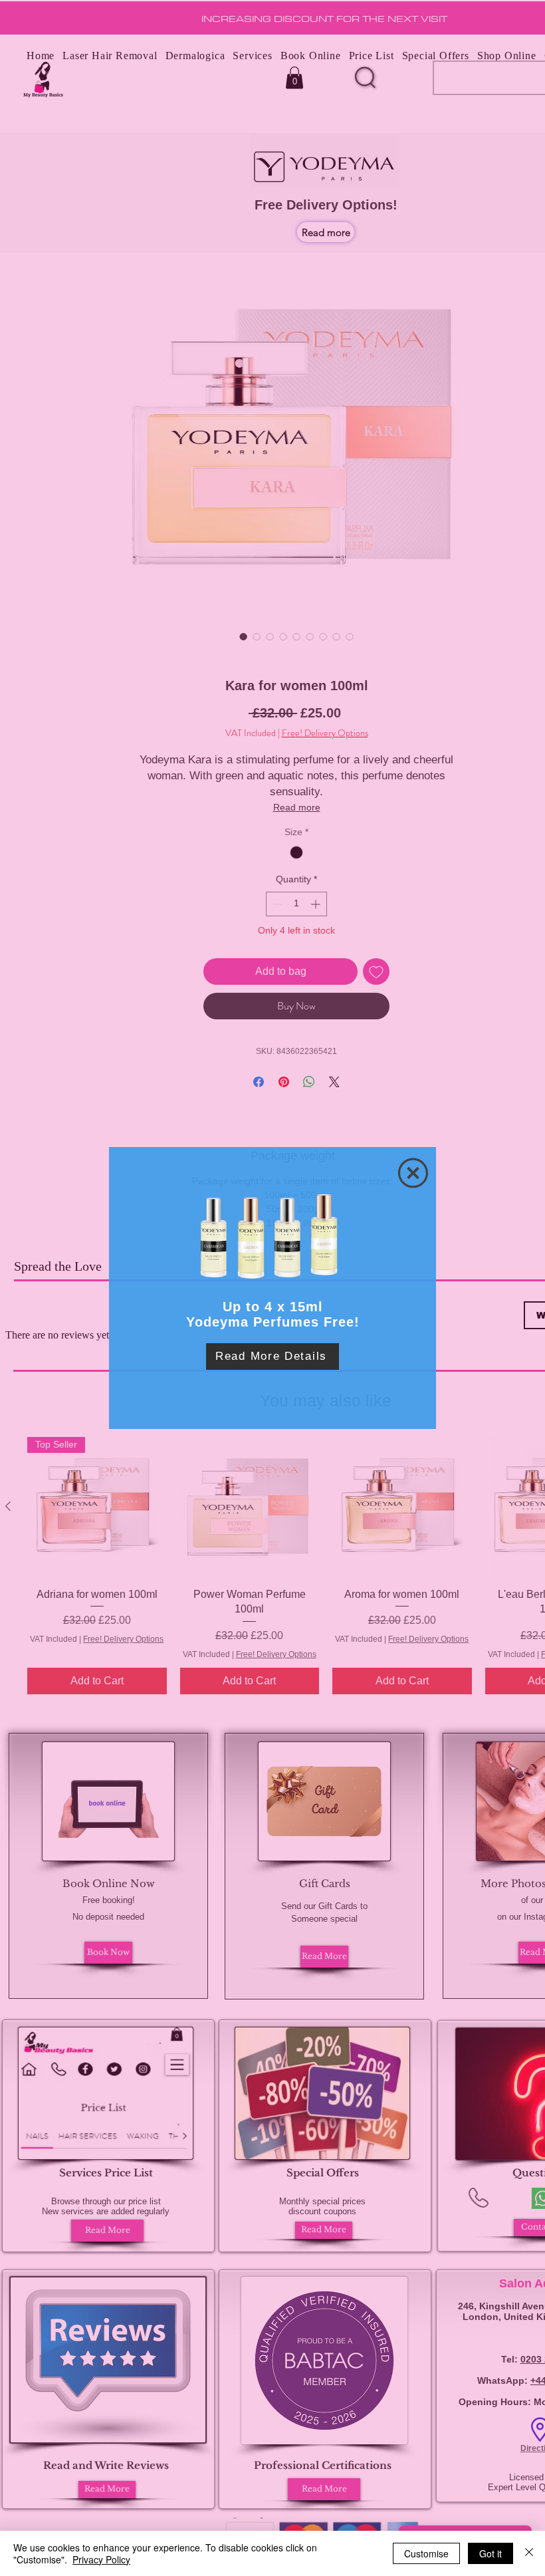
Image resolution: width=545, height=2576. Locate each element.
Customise (426, 2553)
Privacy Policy (101, 2559)
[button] (413, 1173)
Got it (490, 2553)
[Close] (529, 2553)
